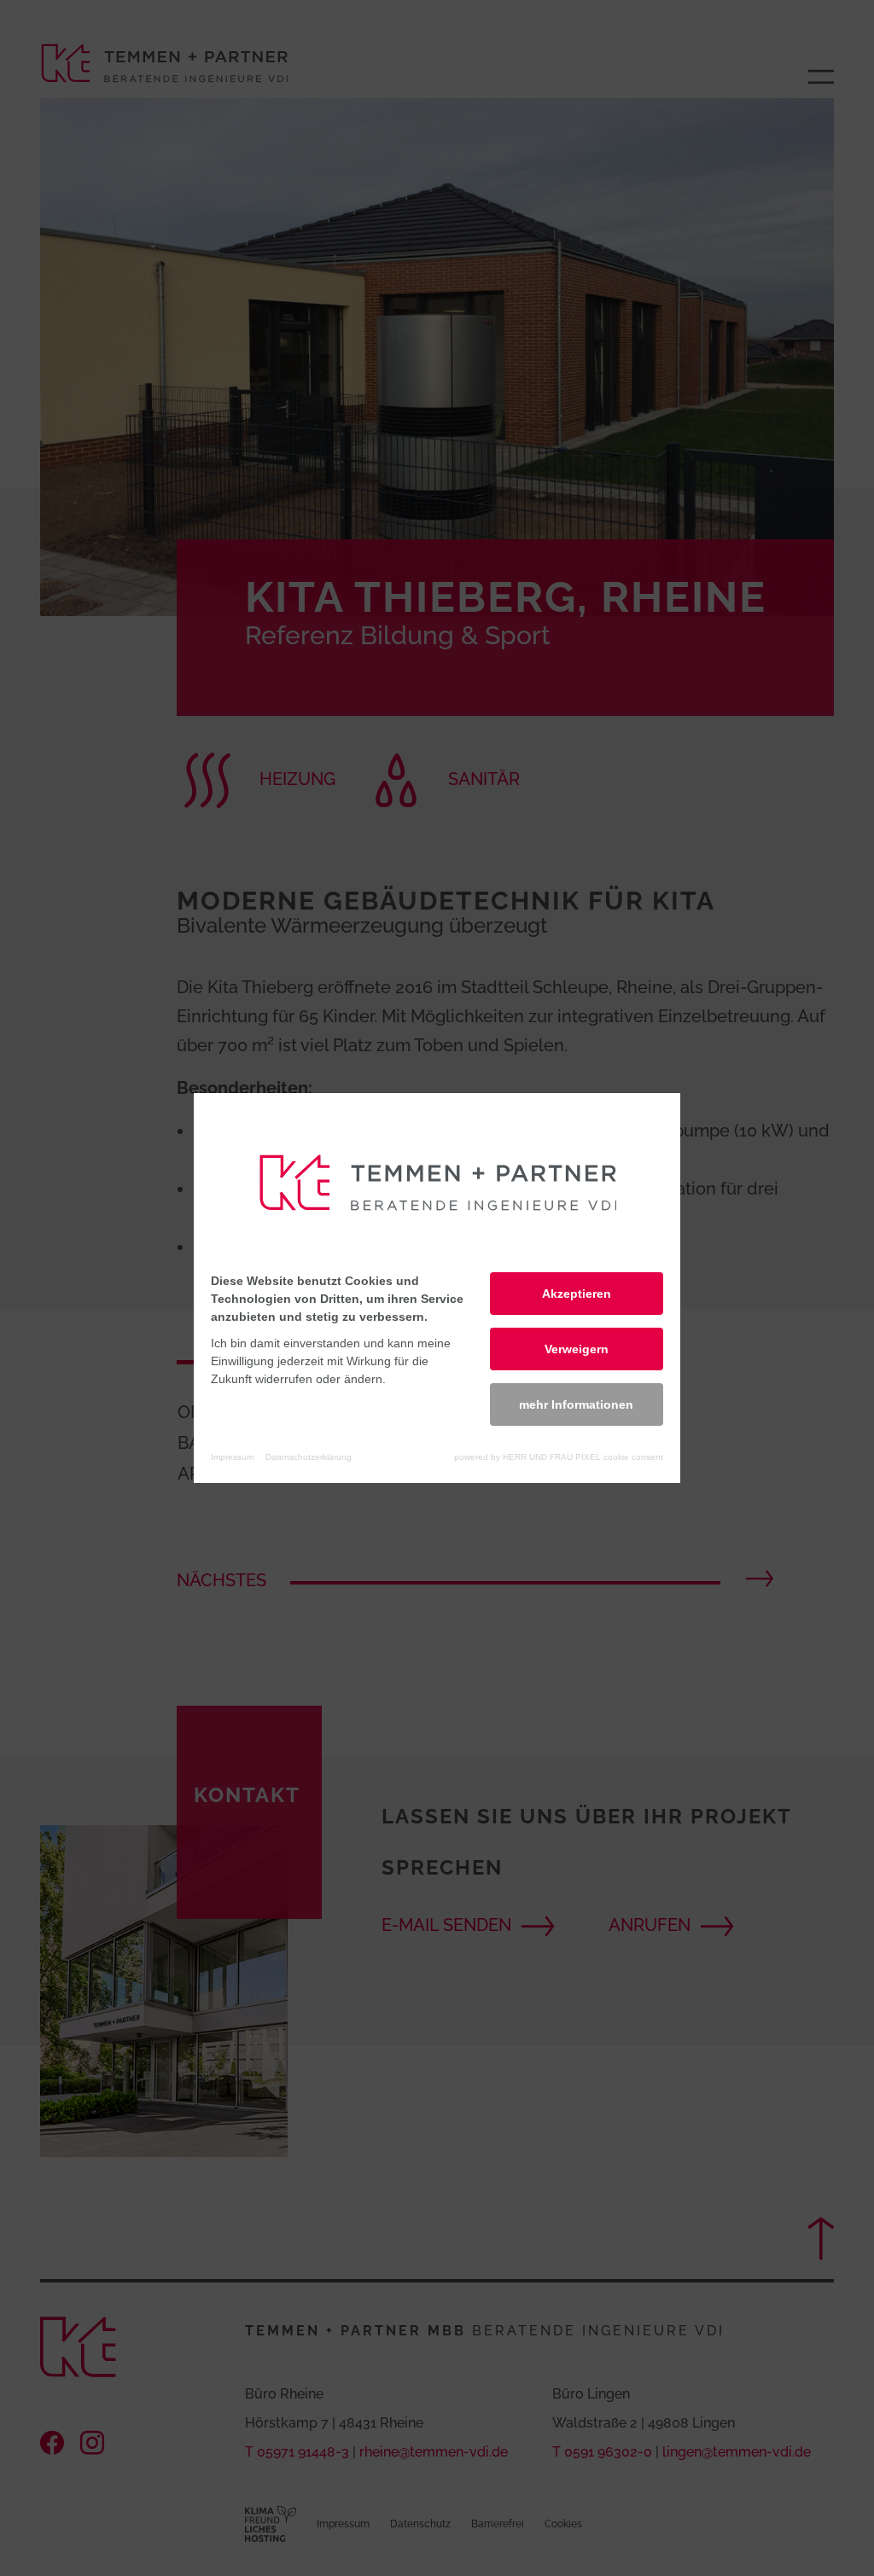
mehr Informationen (576, 1404)
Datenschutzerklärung (309, 1457)
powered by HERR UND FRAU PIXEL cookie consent (559, 1457)
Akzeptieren (577, 1294)
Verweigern (577, 1349)
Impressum (232, 1457)
